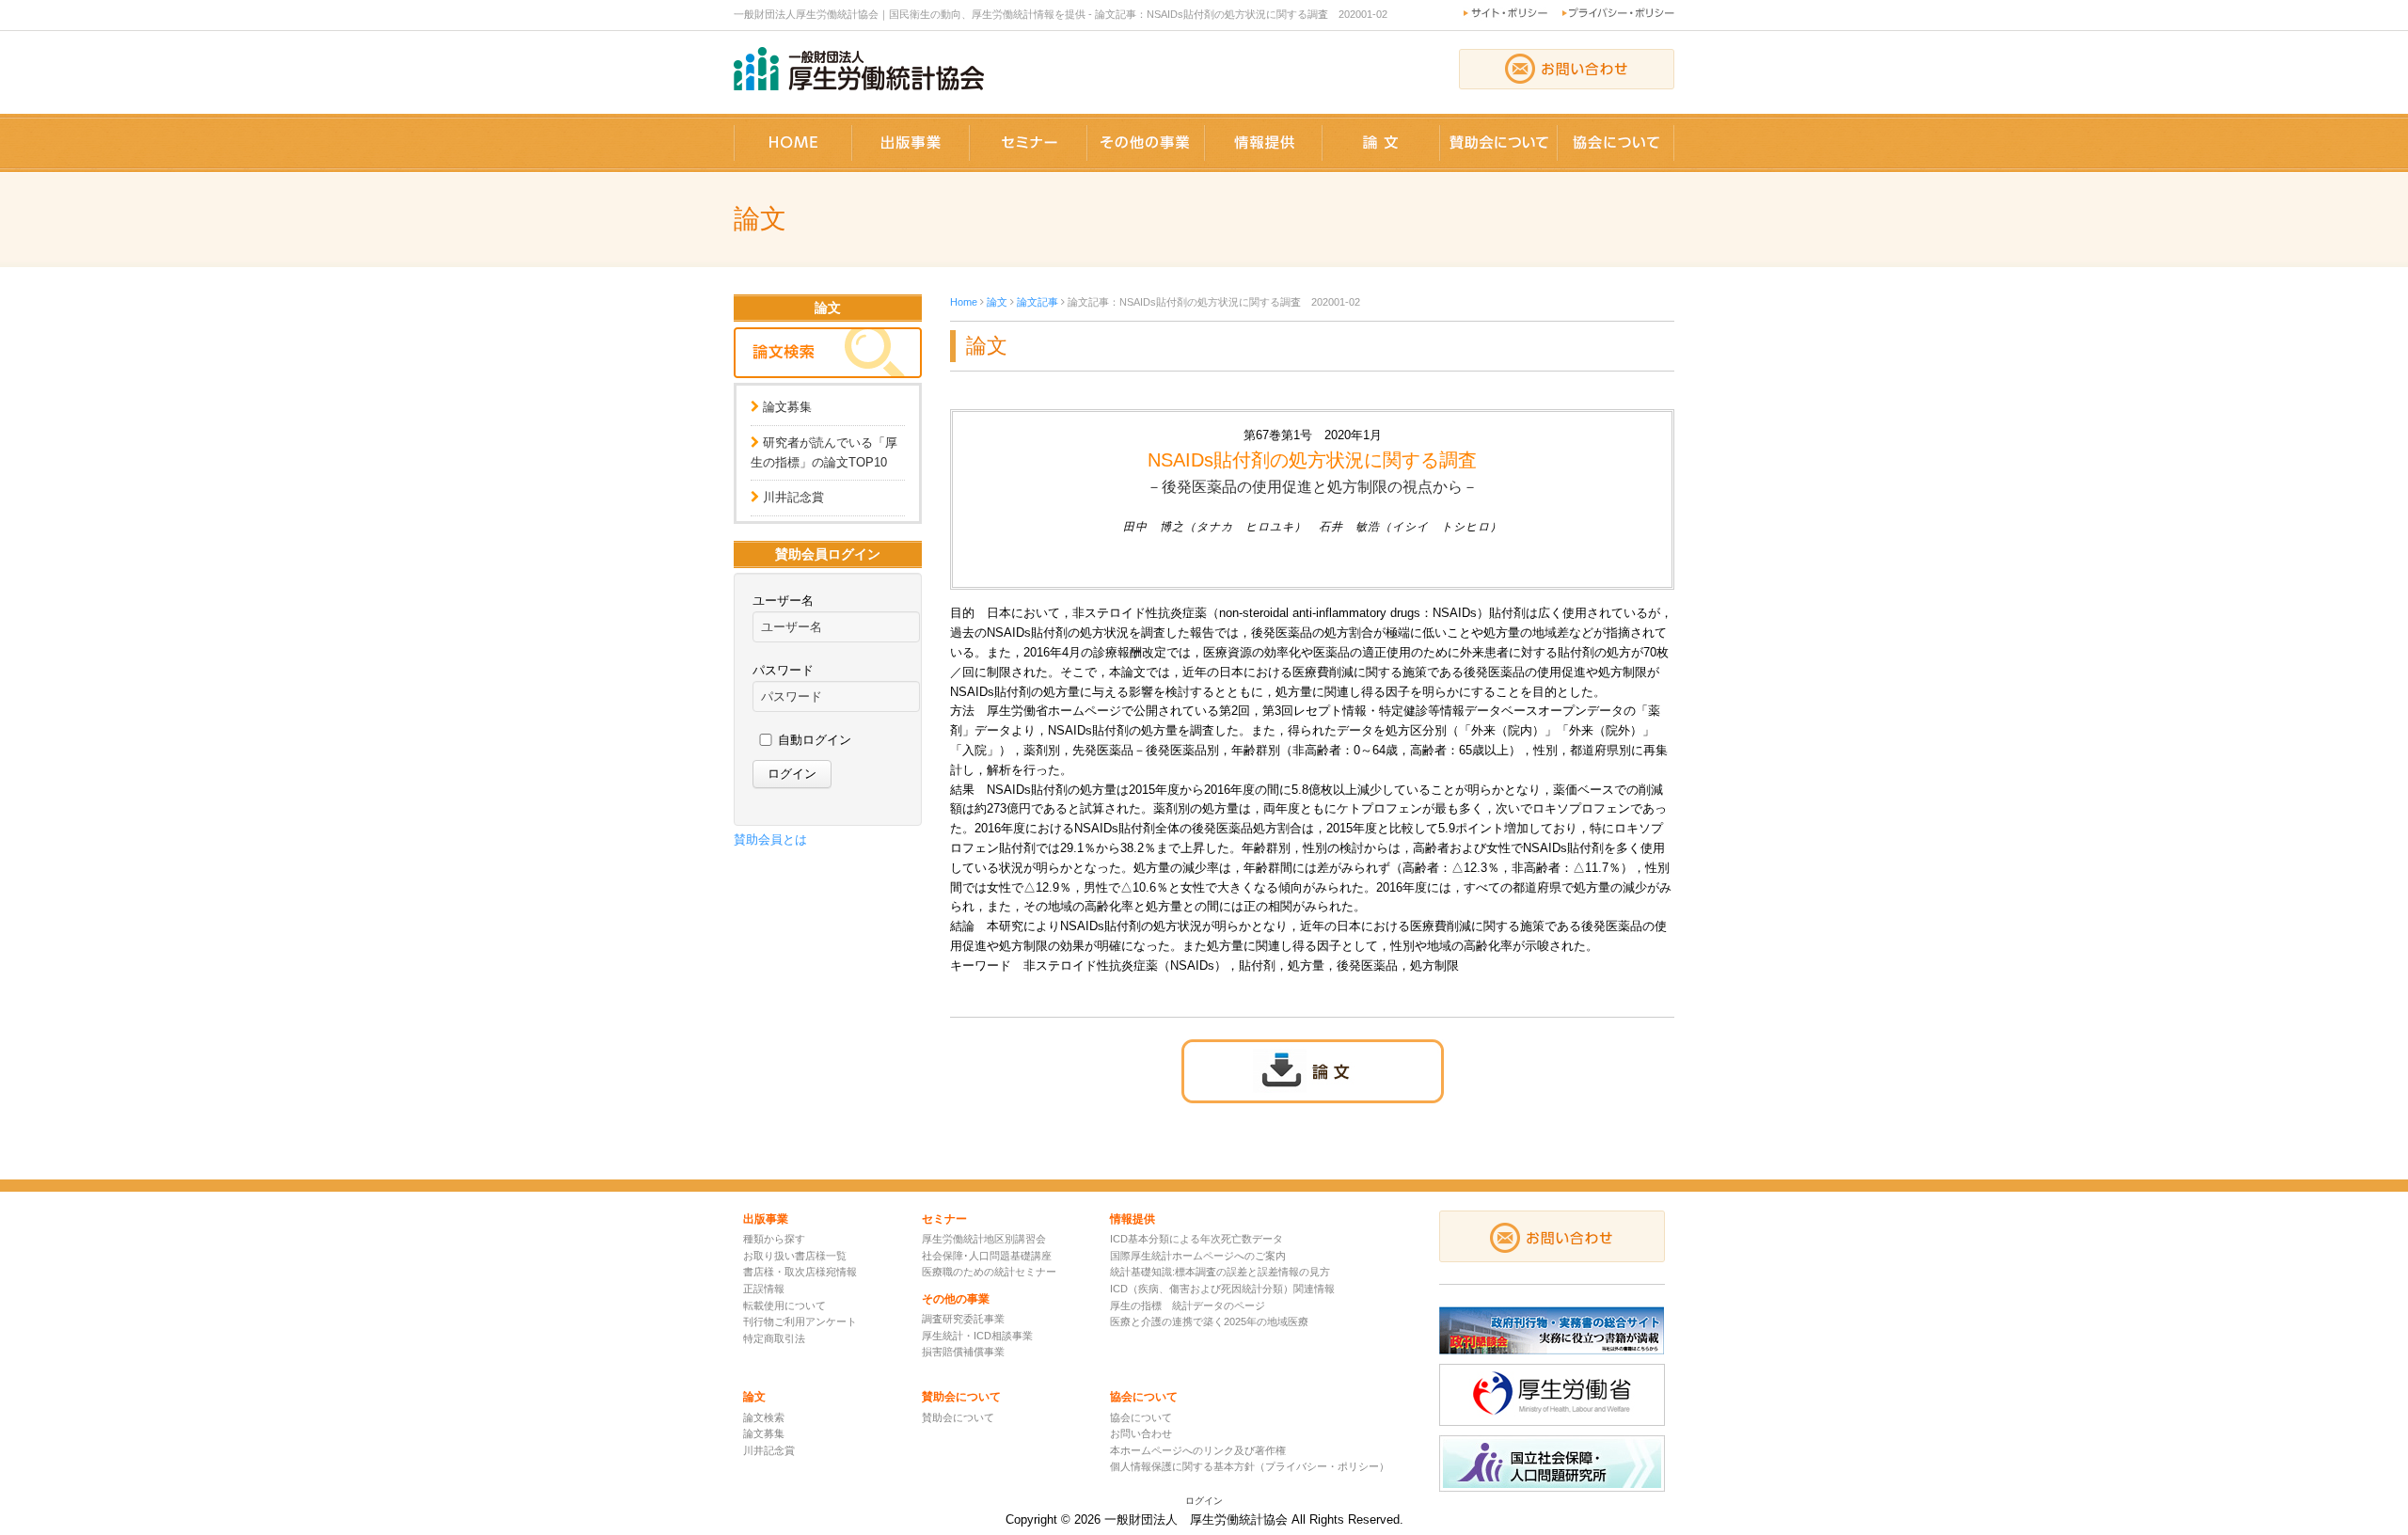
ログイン (1204, 1501)
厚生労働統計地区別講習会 (984, 1239)
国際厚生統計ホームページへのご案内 (1198, 1256)
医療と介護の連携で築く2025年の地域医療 (1209, 1321)
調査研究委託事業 (963, 1319)
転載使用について (784, 1306)
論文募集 (787, 407)
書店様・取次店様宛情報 (800, 1272)
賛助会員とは (770, 839)
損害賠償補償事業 (963, 1352)
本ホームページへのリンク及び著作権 (1198, 1450)
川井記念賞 (793, 497)
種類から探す (774, 1239)
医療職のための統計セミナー (989, 1272)
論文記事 (1038, 302)
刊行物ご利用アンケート (800, 1321)
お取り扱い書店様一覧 (795, 1256)
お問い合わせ (1141, 1433)
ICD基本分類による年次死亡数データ (1196, 1239)
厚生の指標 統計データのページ (1188, 1306)
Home (964, 302)
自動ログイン (815, 740)
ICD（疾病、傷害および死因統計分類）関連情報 (1222, 1289)
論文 (997, 302)
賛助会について (958, 1417)
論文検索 (764, 1417)
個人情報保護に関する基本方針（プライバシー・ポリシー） (1250, 1466)
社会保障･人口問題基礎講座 (987, 1256)
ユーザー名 (783, 601)
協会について (1141, 1417)
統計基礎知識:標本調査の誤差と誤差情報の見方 (1220, 1272)
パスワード (783, 670)
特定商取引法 (774, 1338)
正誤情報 (764, 1289)
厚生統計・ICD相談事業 (977, 1336)
